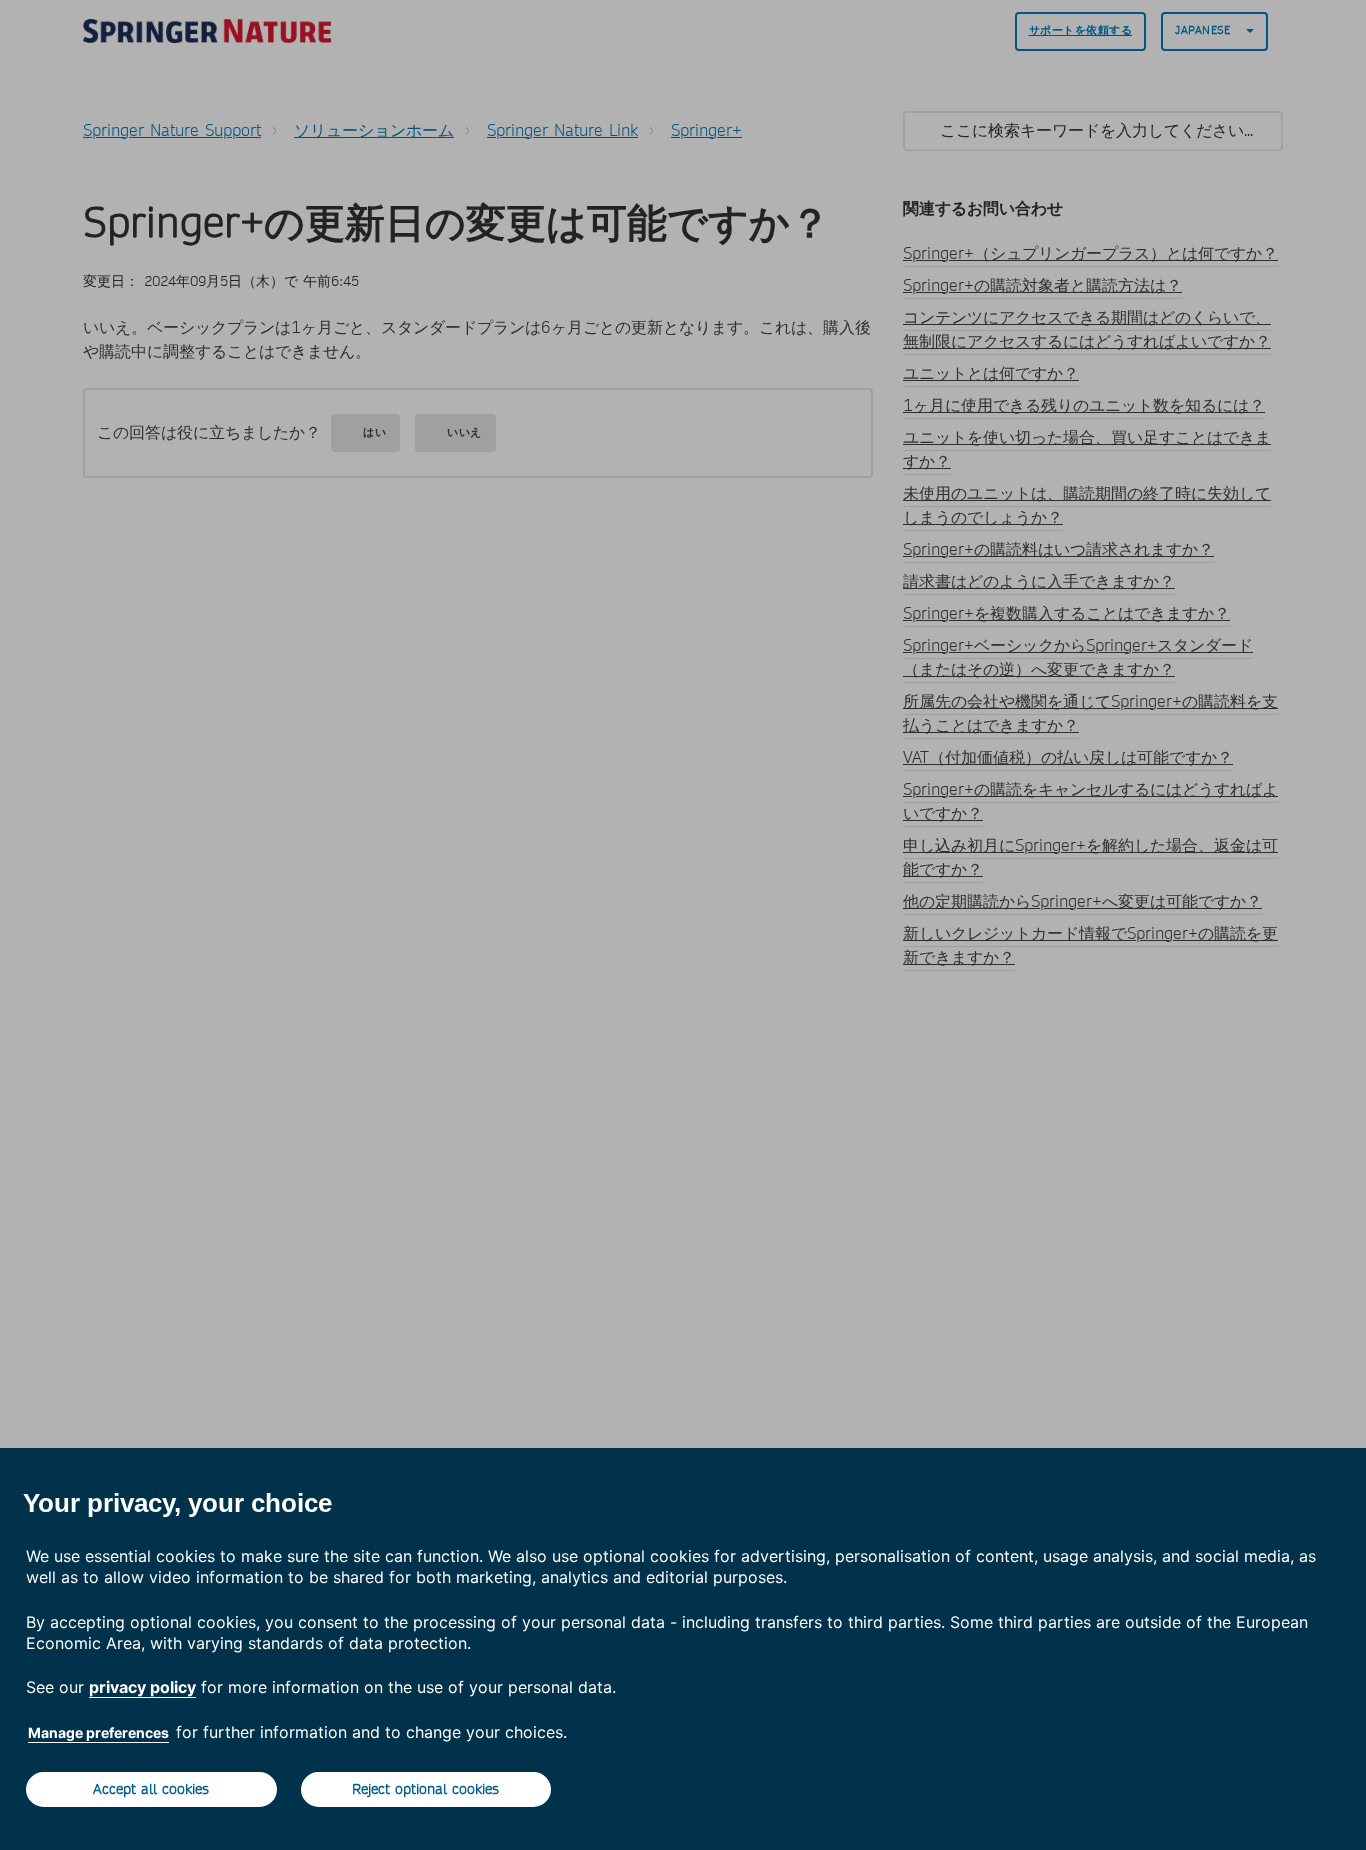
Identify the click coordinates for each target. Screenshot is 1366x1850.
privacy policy (142, 1687)
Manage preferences (98, 1732)
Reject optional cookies (425, 1789)
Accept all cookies (151, 1789)
